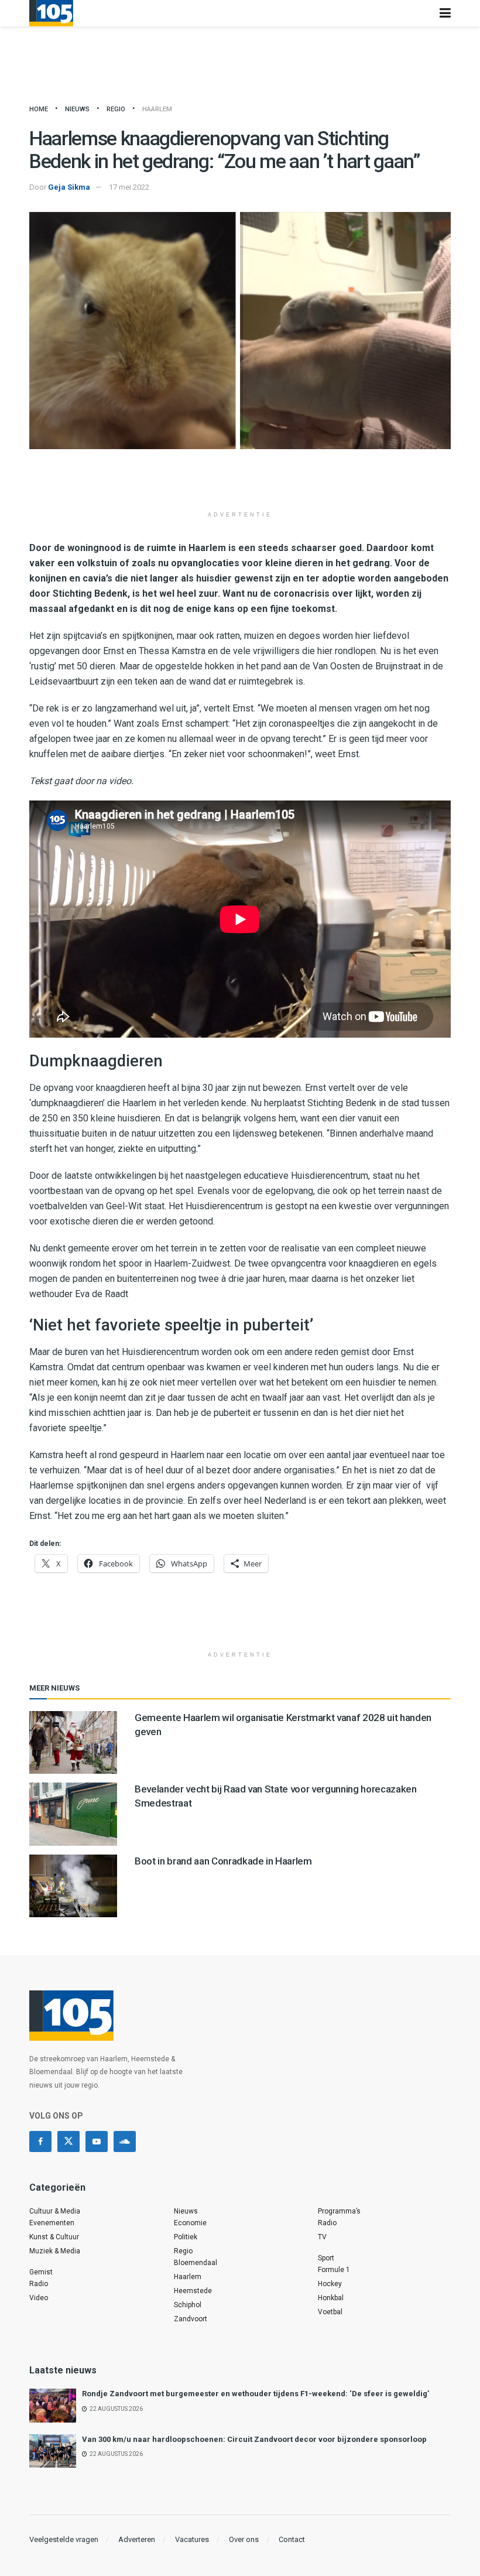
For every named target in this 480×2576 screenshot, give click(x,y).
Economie (190, 2223)
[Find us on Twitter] (68, 2141)
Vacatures (192, 2539)
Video (39, 2298)
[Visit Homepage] (51, 13)
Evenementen (52, 2223)
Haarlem (157, 109)
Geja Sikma (69, 187)
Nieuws (77, 109)
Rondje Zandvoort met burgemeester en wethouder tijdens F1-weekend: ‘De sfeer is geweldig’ (256, 2394)
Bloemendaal (196, 2263)
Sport (326, 2258)
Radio (39, 2284)
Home (39, 109)
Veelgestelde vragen (64, 2539)
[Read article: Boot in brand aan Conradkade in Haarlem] (73, 1886)
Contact (292, 2539)
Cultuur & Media (55, 2211)
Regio (116, 109)
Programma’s (339, 2211)
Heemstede (193, 2291)
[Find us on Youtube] (97, 2141)
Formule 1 (334, 2270)
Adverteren (137, 2539)
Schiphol (188, 2305)
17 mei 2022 (129, 187)
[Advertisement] (240, 484)
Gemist (41, 2272)
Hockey (330, 2284)
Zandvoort (191, 2319)
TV (322, 2237)
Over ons (244, 2539)
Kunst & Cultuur (54, 2237)
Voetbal (330, 2312)
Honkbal (331, 2298)
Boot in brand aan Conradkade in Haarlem (223, 1861)
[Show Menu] (445, 13)
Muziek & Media (55, 2251)
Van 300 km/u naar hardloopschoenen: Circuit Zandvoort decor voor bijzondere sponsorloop (254, 2439)
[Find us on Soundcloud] (125, 2141)
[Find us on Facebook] (40, 2141)
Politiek (186, 2237)
